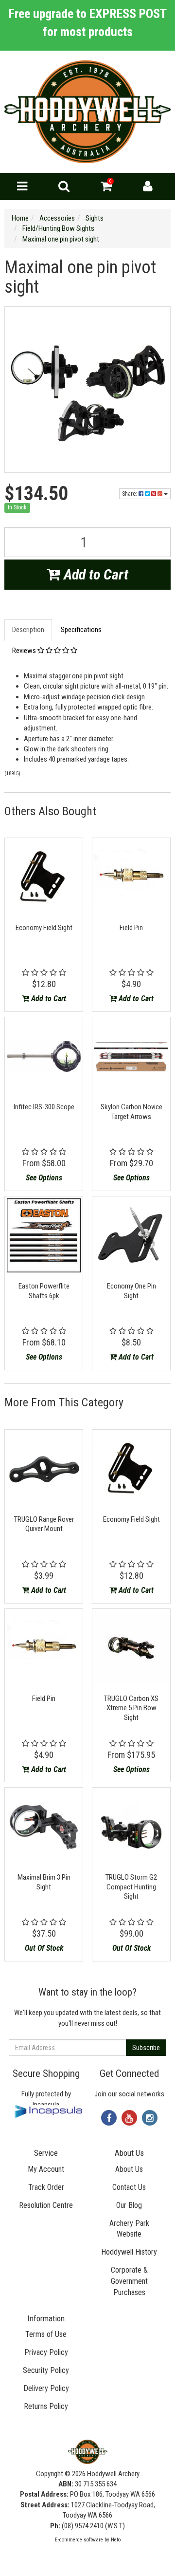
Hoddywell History (129, 2252)
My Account (46, 2169)
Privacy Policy (46, 2352)
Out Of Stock (44, 1948)
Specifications (81, 630)
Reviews (25, 651)
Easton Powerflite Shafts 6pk (44, 1291)
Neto (116, 2540)
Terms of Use (46, 2334)
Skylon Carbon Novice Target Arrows (131, 1112)
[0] (106, 188)
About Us (129, 2169)
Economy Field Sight (44, 928)
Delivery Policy (46, 2388)
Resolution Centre (46, 2205)
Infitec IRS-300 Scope (44, 1107)
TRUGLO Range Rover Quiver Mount (44, 1524)
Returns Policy (46, 2406)
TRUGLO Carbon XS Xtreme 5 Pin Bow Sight (131, 1708)
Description (28, 630)
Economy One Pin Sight (131, 1291)
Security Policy (46, 2370)
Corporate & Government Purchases (129, 2281)
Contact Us (129, 2187)
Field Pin (131, 928)
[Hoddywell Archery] (87, 112)
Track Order (46, 2187)
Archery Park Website (129, 2229)
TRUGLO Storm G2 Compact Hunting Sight (131, 1887)
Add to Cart (94, 574)
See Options (44, 1178)
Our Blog (129, 2205)
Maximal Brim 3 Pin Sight (44, 1882)
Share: (130, 494)
